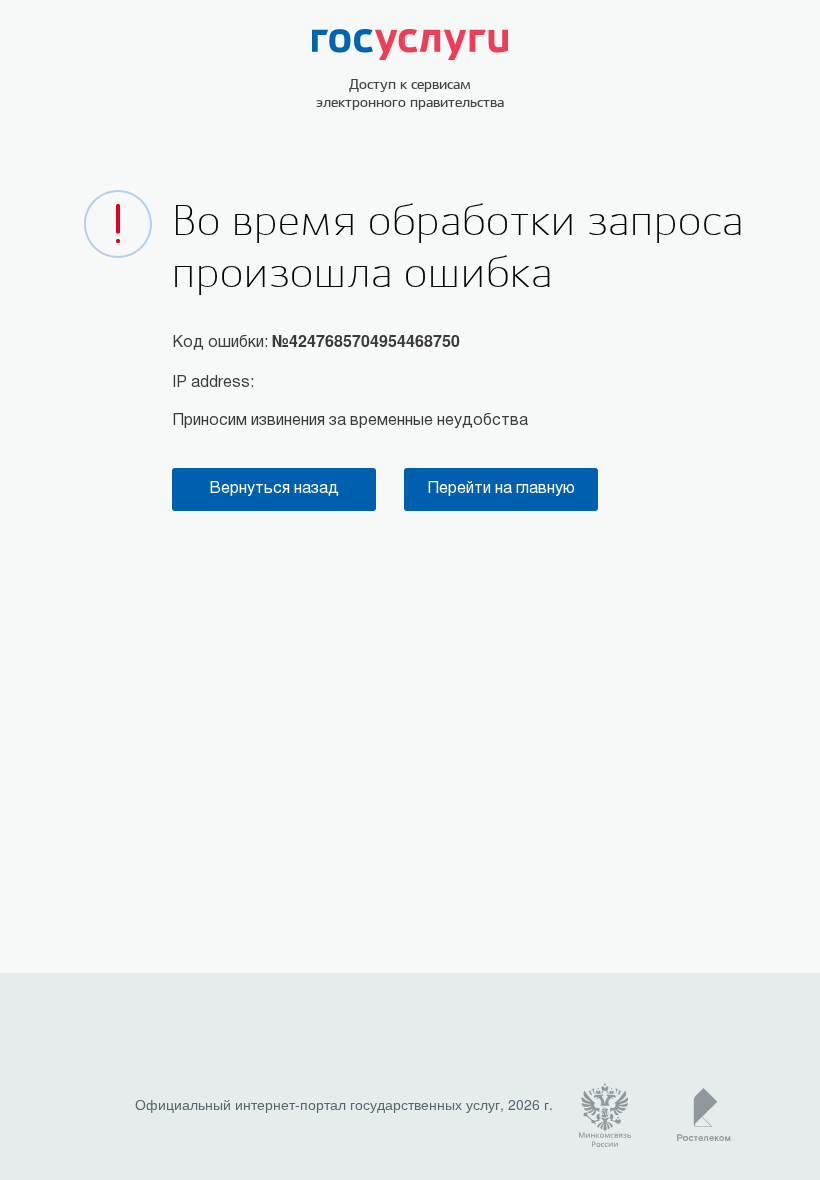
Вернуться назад (274, 489)
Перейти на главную (501, 489)
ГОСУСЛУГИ (410, 44)
